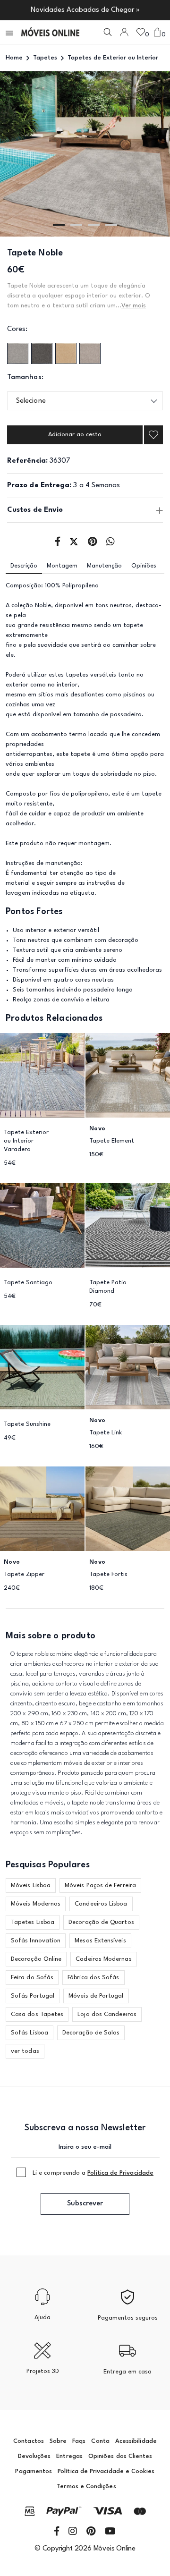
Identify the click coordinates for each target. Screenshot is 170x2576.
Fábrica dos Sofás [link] (93, 1978)
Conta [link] (100, 2441)
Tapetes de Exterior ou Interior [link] (113, 58)
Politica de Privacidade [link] (120, 2173)
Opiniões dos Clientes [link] (120, 2456)
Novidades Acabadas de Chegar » (85, 10)
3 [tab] (94, 225)
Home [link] (14, 58)
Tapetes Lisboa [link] (33, 1922)
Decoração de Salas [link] (91, 2033)
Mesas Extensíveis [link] (100, 1941)
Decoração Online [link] (36, 1959)
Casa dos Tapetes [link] (37, 2014)
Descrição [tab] (24, 566)
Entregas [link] (69, 2456)
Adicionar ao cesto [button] (75, 435)
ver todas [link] (25, 2051)
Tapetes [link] (45, 58)
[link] (50, 32)
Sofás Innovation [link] (36, 1941)
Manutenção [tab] (104, 566)
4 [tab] (111, 225)
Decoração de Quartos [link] (101, 1922)
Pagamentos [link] (34, 2471)
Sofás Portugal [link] (33, 1996)
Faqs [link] (79, 2441)
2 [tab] (76, 225)
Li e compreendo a (93, 2173)
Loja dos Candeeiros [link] (107, 2014)
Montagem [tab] (62, 566)
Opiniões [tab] (144, 566)
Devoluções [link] (34, 2456)
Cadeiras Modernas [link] (103, 1959)
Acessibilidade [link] (136, 2441)
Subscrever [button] (85, 2204)
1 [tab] (59, 225)
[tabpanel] (85, 154)
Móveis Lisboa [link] (31, 1885)
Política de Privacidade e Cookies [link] (106, 2471)
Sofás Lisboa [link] (30, 2033)
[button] (10, 32)
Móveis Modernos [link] (36, 1904)
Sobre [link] (58, 2441)
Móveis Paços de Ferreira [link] (100, 1885)
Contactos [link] (29, 2441)
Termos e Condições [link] (86, 2487)
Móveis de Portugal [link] (96, 1996)
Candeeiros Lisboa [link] (101, 1904)
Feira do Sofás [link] (32, 1978)
